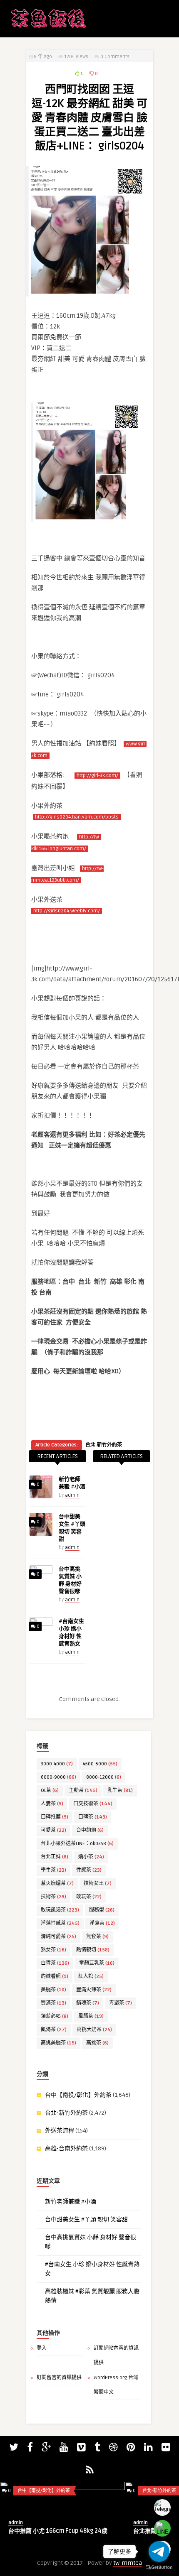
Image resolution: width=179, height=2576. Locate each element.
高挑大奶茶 (94, 2030)
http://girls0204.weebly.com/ (67, 911)
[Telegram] (162, 2507)
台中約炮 (90, 1830)
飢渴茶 (54, 2030)
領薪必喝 (55, 2016)
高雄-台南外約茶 (66, 2148)
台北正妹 (55, 1857)
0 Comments (115, 57)
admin (72, 1495)
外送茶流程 (60, 2131)
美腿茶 (53, 1990)
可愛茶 (53, 1830)
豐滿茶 (53, 2003)
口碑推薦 (55, 1817)
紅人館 (91, 1977)
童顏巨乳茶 (97, 1963)
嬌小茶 (91, 1857)
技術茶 (53, 1897)
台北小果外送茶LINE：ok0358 (77, 1844)
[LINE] (162, 2528)
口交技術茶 (93, 1804)
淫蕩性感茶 (60, 1923)
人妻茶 (52, 1804)
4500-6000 (100, 1764)
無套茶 (97, 1937)
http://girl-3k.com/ (97, 776)
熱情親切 (93, 1950)
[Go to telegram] (159, 2551)
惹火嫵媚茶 (57, 1884)
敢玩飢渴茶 (60, 1910)
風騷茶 (91, 2016)
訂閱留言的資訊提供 (59, 2378)
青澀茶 (121, 2003)
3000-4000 (57, 1764)
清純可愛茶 (58, 1937)
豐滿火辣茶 (94, 1990)
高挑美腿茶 (58, 2043)
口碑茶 (93, 1817)
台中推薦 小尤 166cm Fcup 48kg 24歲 (58, 2531)
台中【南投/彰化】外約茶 (78, 2095)
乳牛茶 (120, 1790)
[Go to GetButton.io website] (159, 2567)
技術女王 (98, 1884)
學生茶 (53, 1870)
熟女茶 (53, 1950)
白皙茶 (55, 1963)
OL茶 (50, 1790)
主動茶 (83, 1790)
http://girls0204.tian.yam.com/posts (77, 817)
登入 (42, 2348)
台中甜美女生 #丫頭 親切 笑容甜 (86, 2219)
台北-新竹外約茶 (104, 1445)
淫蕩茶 (102, 1923)
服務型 (102, 1910)
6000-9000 (58, 1777)
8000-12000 (104, 1777)
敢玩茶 (89, 1897)
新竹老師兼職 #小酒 (71, 2202)
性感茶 (89, 1870)
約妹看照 (55, 1977)
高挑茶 (97, 2043)
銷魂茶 (88, 2003)
